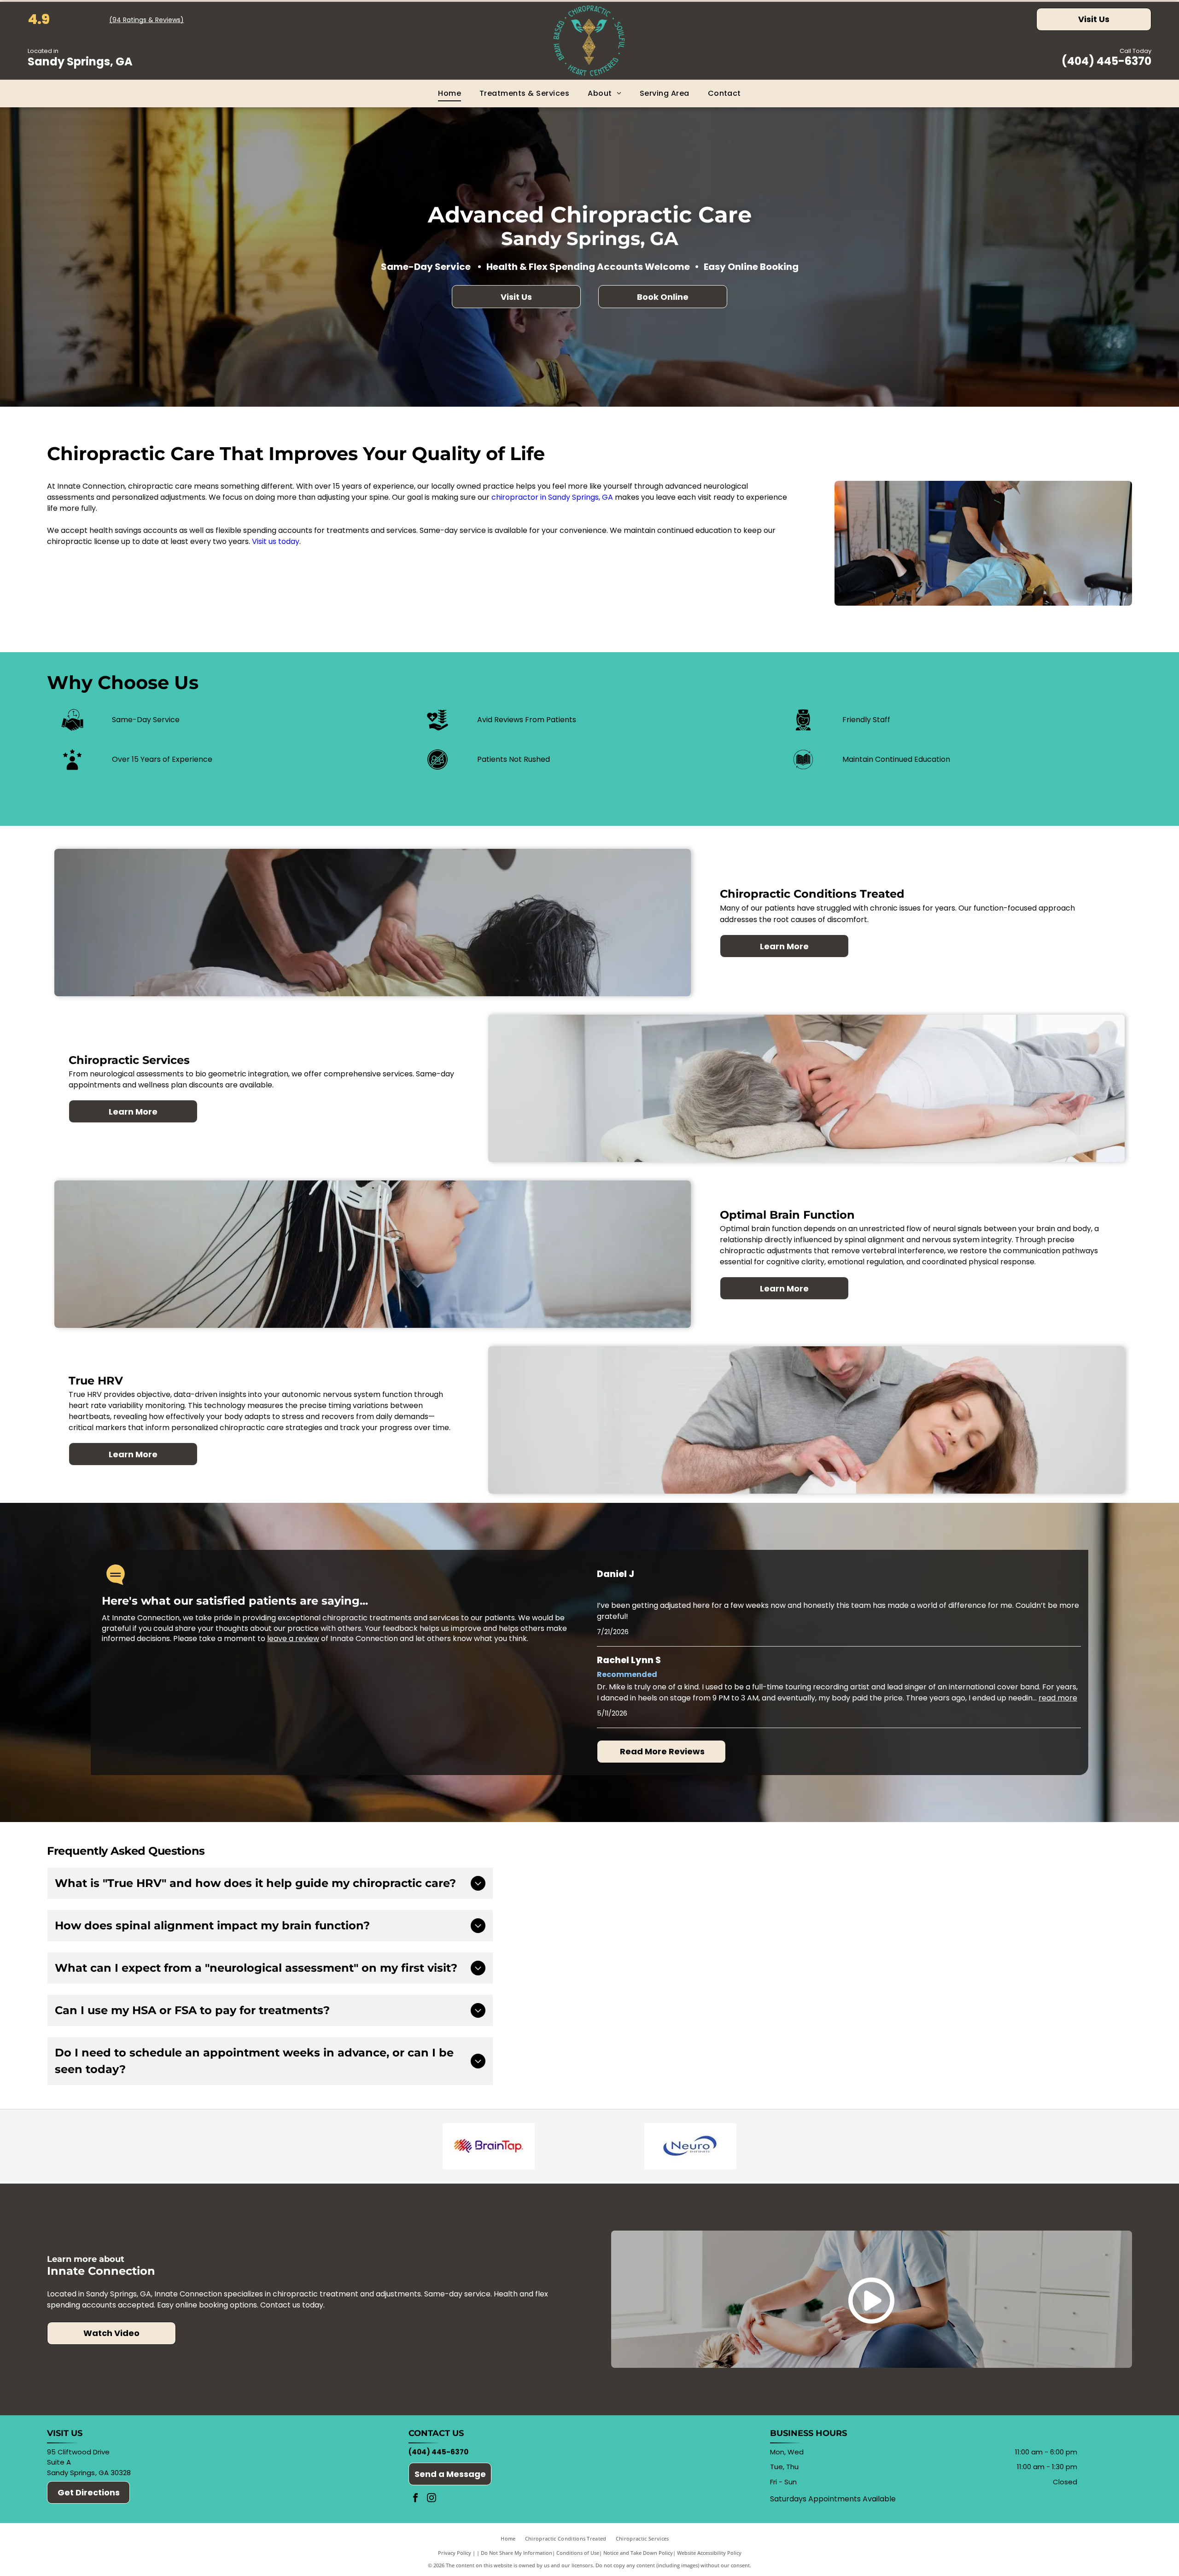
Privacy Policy (455, 2553)
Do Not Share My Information (517, 2553)
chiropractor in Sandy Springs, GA (552, 497)
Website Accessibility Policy (709, 2553)
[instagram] (432, 2499)
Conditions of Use (578, 2553)
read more (1058, 1698)
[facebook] (415, 2499)
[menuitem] (449, 93)
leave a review (293, 1638)
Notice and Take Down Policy (638, 2553)
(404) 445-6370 (1106, 61)
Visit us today (276, 541)
